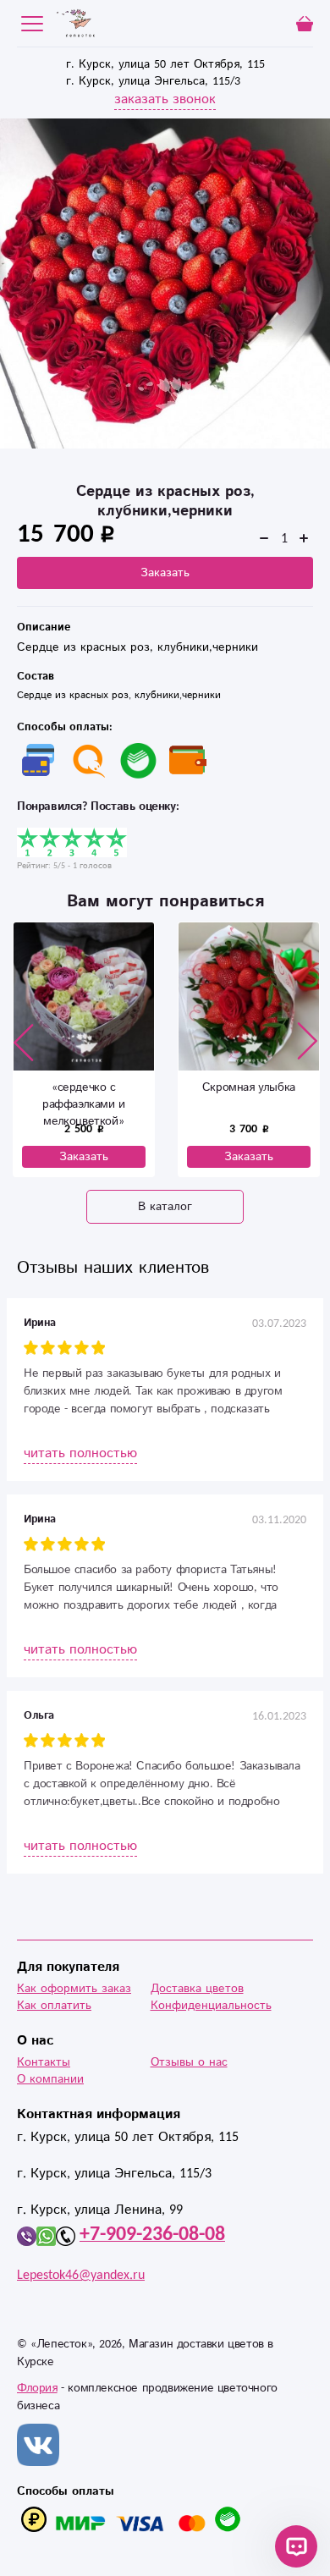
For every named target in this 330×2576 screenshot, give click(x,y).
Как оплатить (54, 2006)
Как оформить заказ (74, 1989)
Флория (37, 2388)
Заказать (165, 573)
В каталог (165, 1207)
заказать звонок (165, 99)
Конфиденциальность (211, 2006)
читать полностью (80, 1453)
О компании (50, 2079)
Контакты (44, 2062)
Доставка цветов (197, 1989)
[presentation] (24, 1042)
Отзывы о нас (189, 2062)
